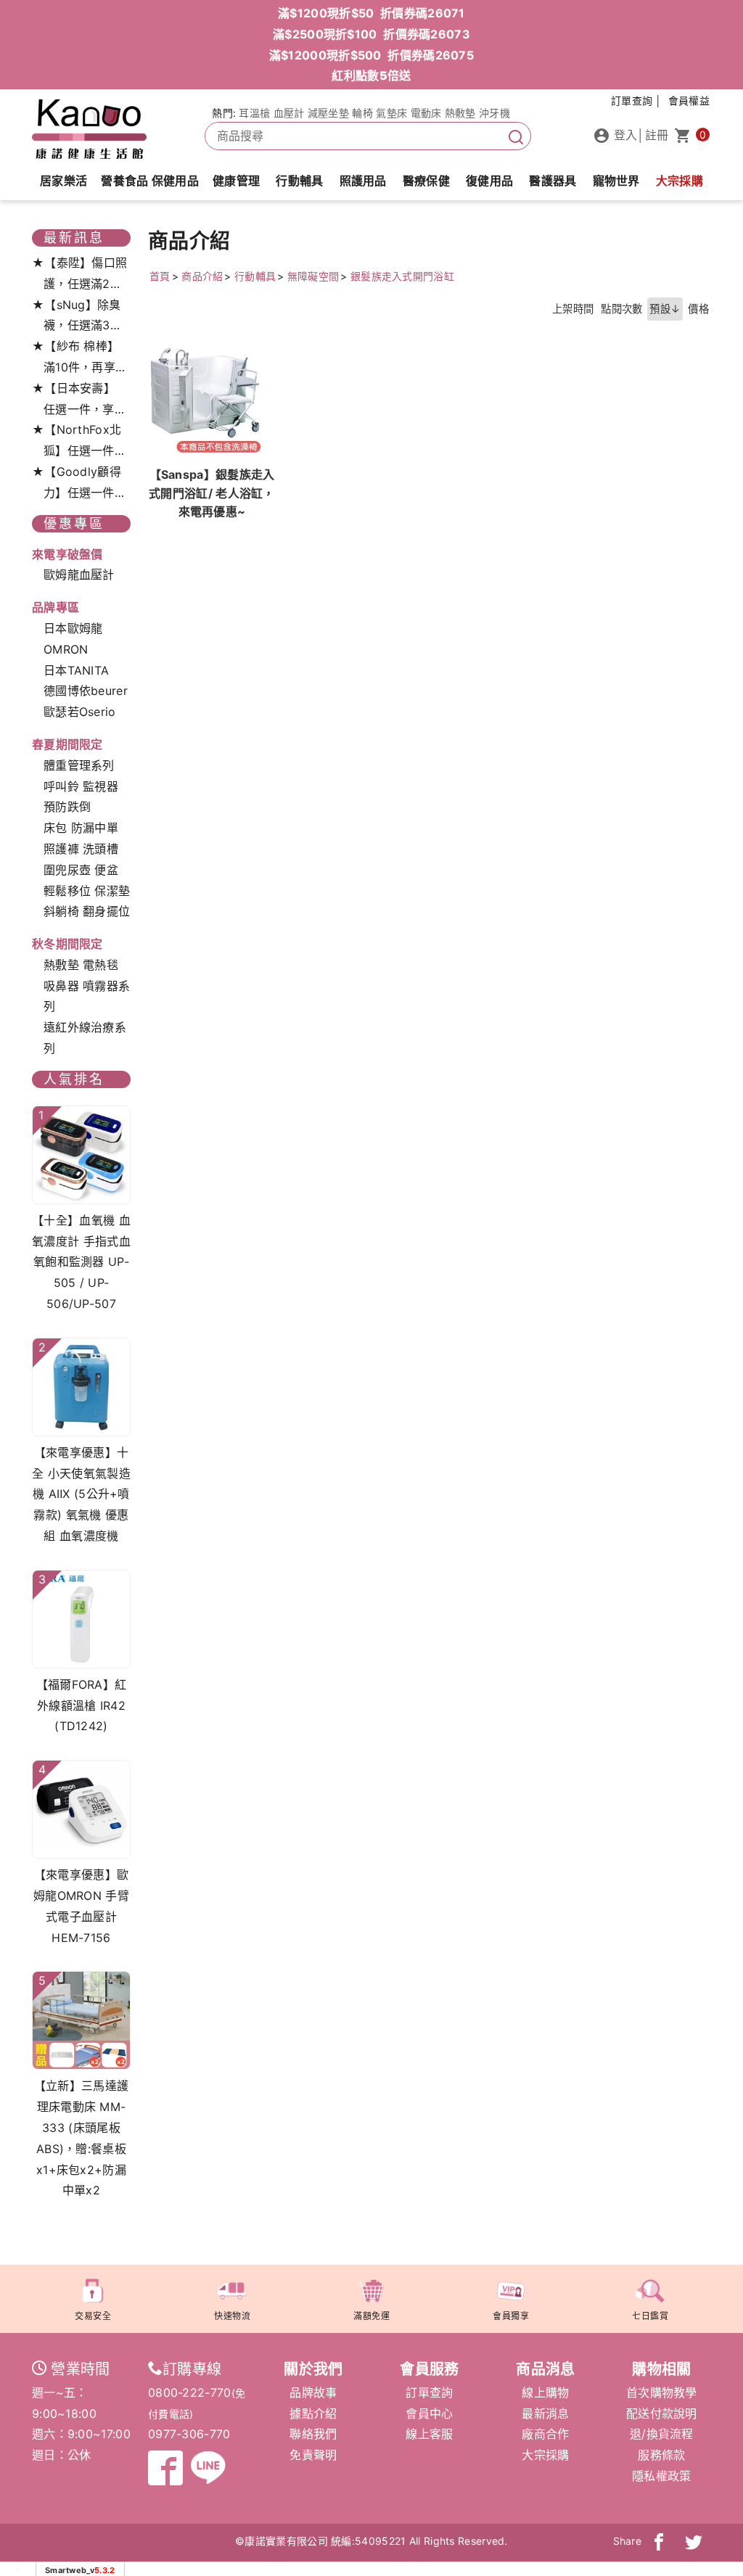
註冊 (657, 135)
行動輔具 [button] (299, 181)
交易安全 (93, 2316)
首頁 (160, 276)
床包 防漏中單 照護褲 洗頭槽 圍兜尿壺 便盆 (81, 849)
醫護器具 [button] (553, 181)
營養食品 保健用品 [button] (150, 181)
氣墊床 (391, 113)
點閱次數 (621, 309)
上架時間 (573, 309)
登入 (624, 135)
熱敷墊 (460, 113)
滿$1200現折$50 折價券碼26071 (371, 13)
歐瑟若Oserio (80, 712)
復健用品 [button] (489, 181)
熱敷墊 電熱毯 (81, 965)
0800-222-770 (190, 2392)
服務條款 (661, 2455)
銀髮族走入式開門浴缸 (402, 276)
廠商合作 (545, 2434)
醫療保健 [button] (426, 181)
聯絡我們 (313, 2434)
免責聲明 (313, 2455)
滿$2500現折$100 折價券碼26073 (371, 34)
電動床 (426, 113)
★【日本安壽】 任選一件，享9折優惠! (77, 400)
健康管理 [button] (236, 181)
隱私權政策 (662, 2476)
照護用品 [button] (363, 181)
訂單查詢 (429, 2392)
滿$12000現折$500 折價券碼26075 (371, 55)
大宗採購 (680, 181)
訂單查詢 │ (637, 100)
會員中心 (429, 2414)
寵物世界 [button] (616, 181)
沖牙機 (494, 113)
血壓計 (289, 113)
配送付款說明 (662, 2414)
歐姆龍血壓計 (79, 575)
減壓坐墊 (328, 113)
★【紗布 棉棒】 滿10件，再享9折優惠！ (77, 358)
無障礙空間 (313, 276)
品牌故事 (313, 2392)
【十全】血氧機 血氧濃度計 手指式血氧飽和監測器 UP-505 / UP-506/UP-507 (81, 1262)
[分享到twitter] (694, 2541)
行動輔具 (255, 276)
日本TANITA (76, 670)
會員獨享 (511, 2316)
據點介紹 (313, 2414)
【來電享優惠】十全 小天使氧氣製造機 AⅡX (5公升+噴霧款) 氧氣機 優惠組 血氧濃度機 (81, 1494)
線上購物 (545, 2392)
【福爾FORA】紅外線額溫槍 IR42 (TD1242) (82, 1705)
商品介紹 (202, 276)
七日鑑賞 (650, 2316)
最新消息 (545, 2414)
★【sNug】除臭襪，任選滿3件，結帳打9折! (78, 317)
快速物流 (232, 2316)
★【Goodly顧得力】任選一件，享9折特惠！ (79, 484)
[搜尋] (516, 136)
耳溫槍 (254, 113)
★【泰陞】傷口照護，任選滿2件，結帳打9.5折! (79, 275)
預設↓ (665, 309)
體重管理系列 (79, 765)
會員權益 (689, 100)
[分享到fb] (659, 2541)
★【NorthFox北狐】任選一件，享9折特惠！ (79, 442)
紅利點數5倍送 (371, 75)
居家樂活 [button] (63, 181)
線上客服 (429, 2434)
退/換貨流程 (662, 2434)
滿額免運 (371, 2316)
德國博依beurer (86, 691)
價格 (698, 309)
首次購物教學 (662, 2392)
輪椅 (362, 113)
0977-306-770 (189, 2434)
